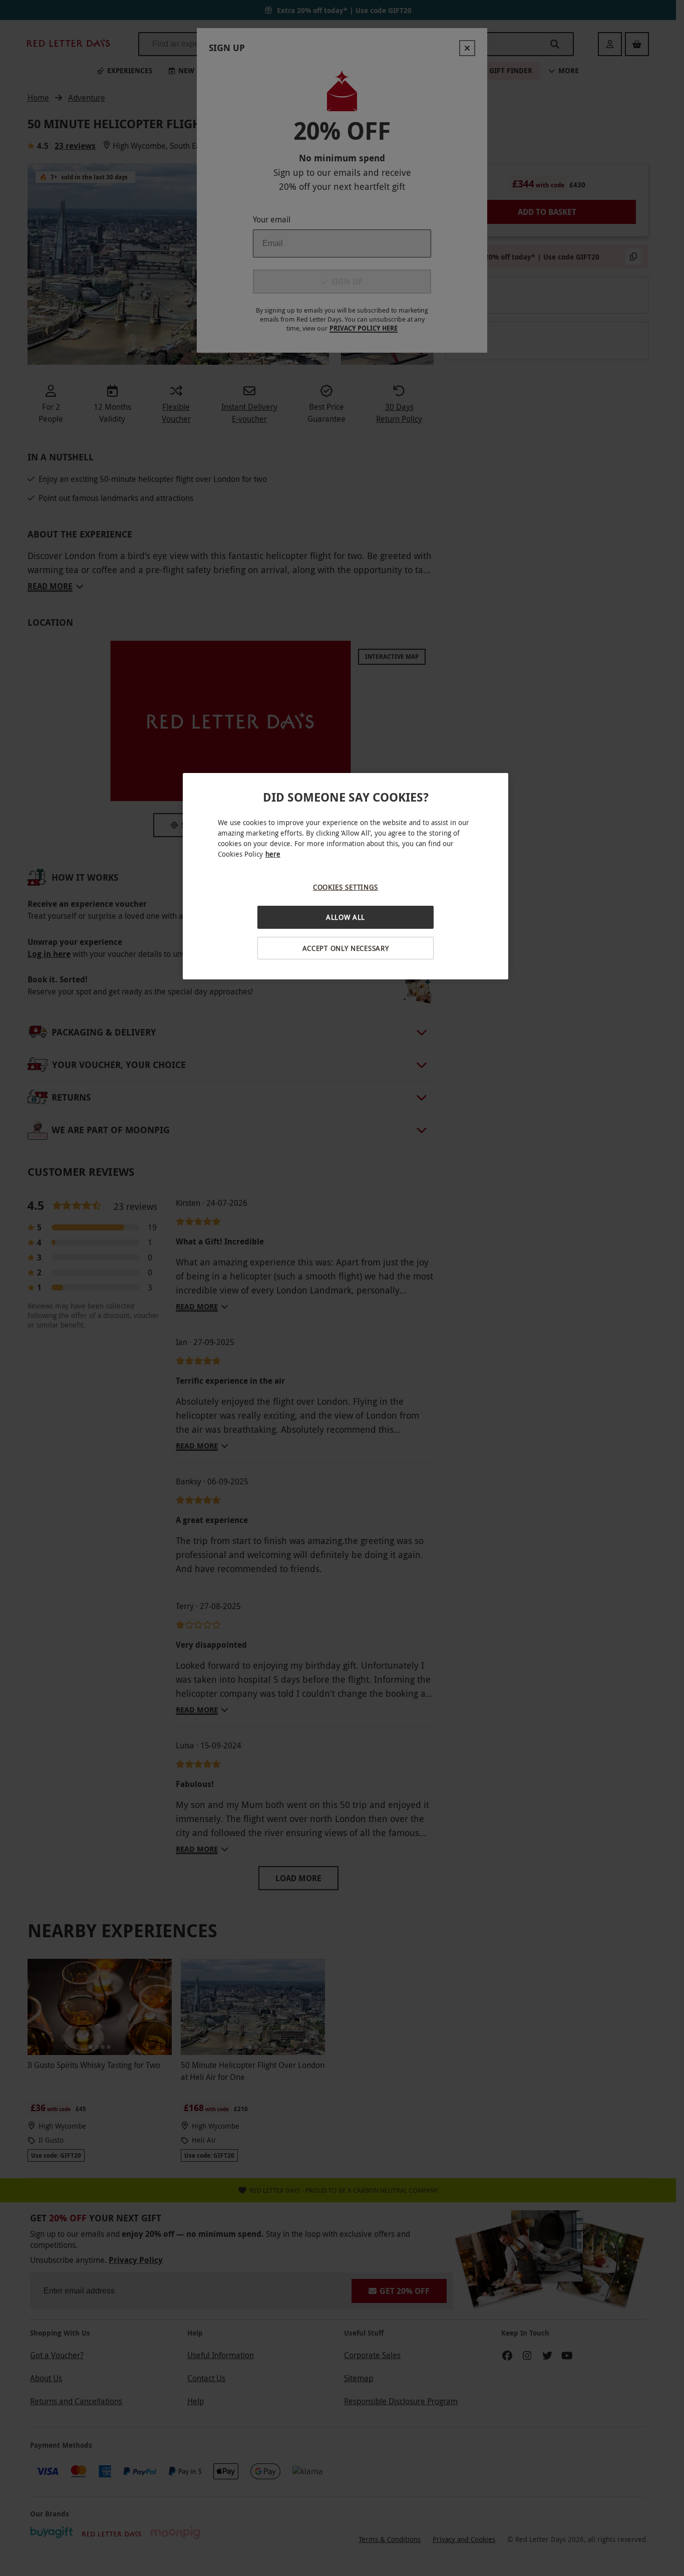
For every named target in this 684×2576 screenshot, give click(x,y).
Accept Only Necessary (346, 948)
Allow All (346, 917)
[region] (346, 876)
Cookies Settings (346, 887)
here (273, 854)
